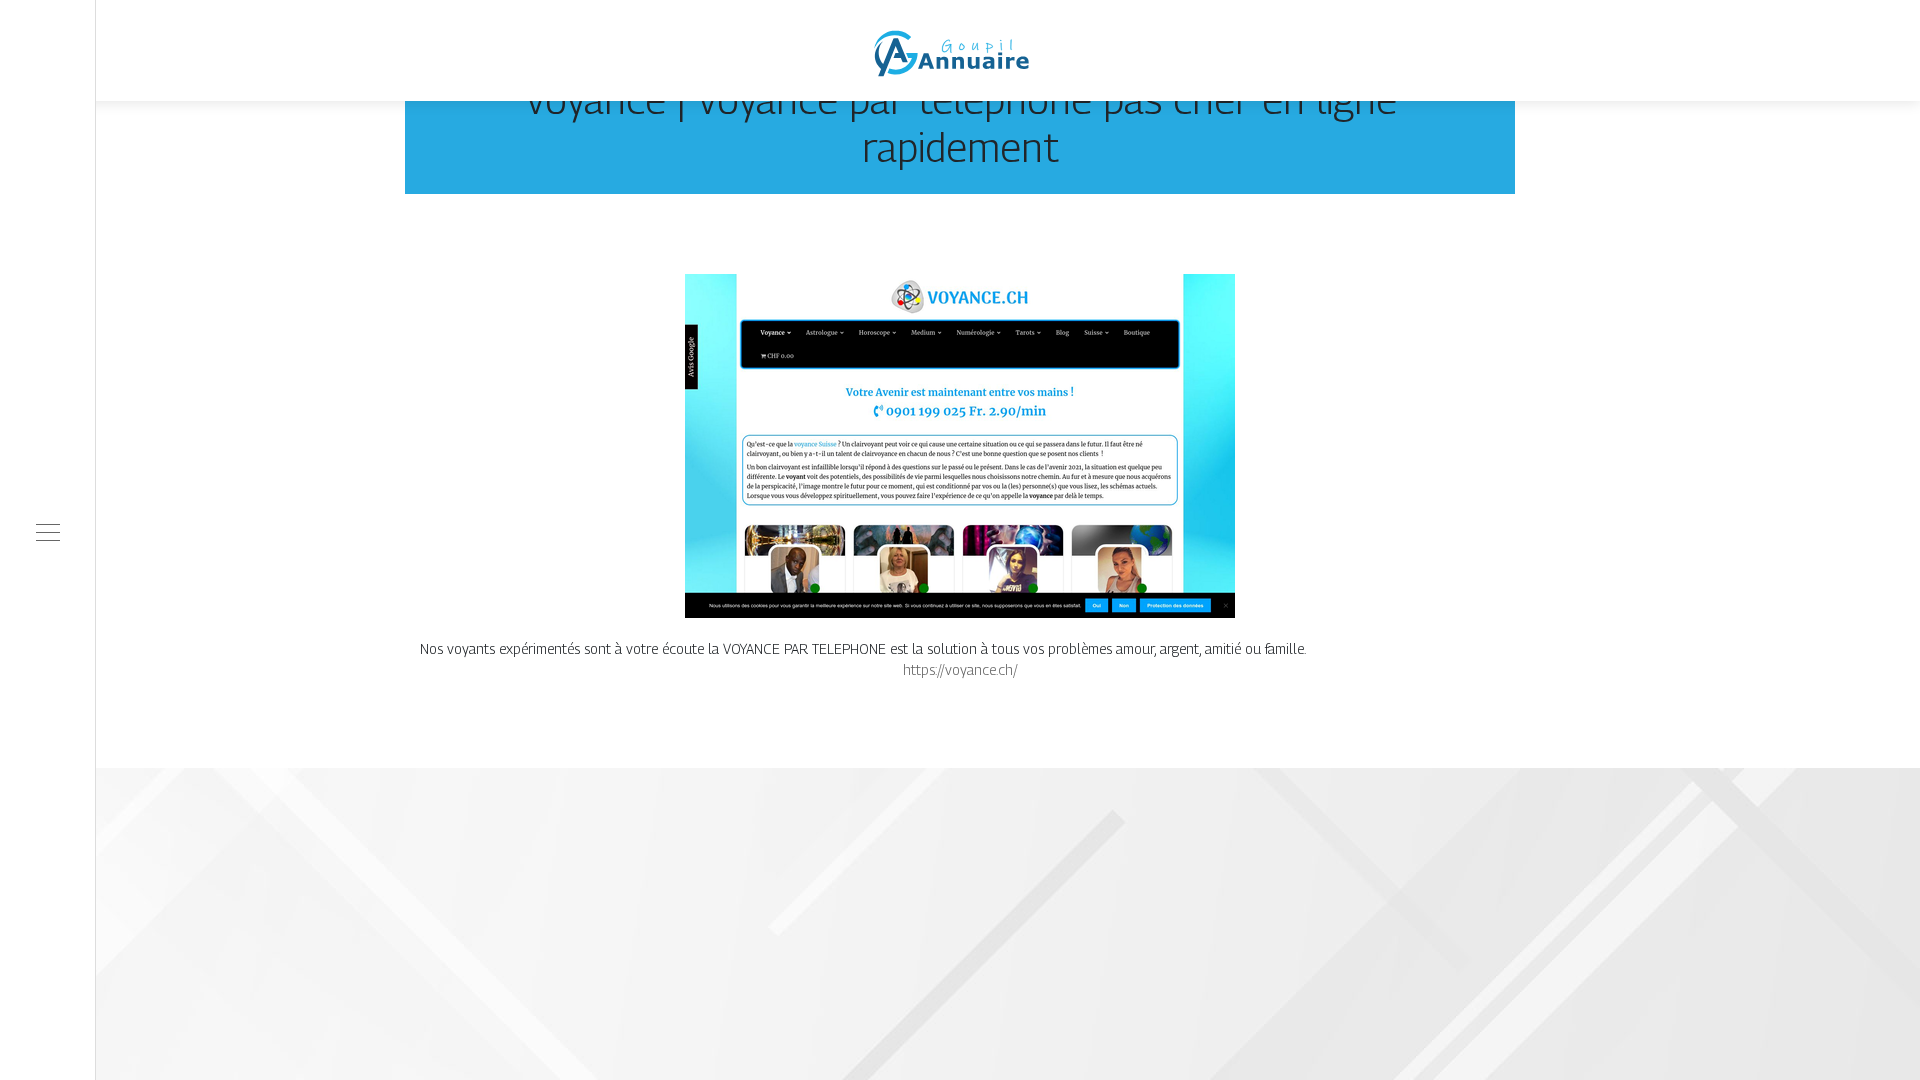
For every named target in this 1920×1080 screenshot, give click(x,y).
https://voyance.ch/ (960, 669)
